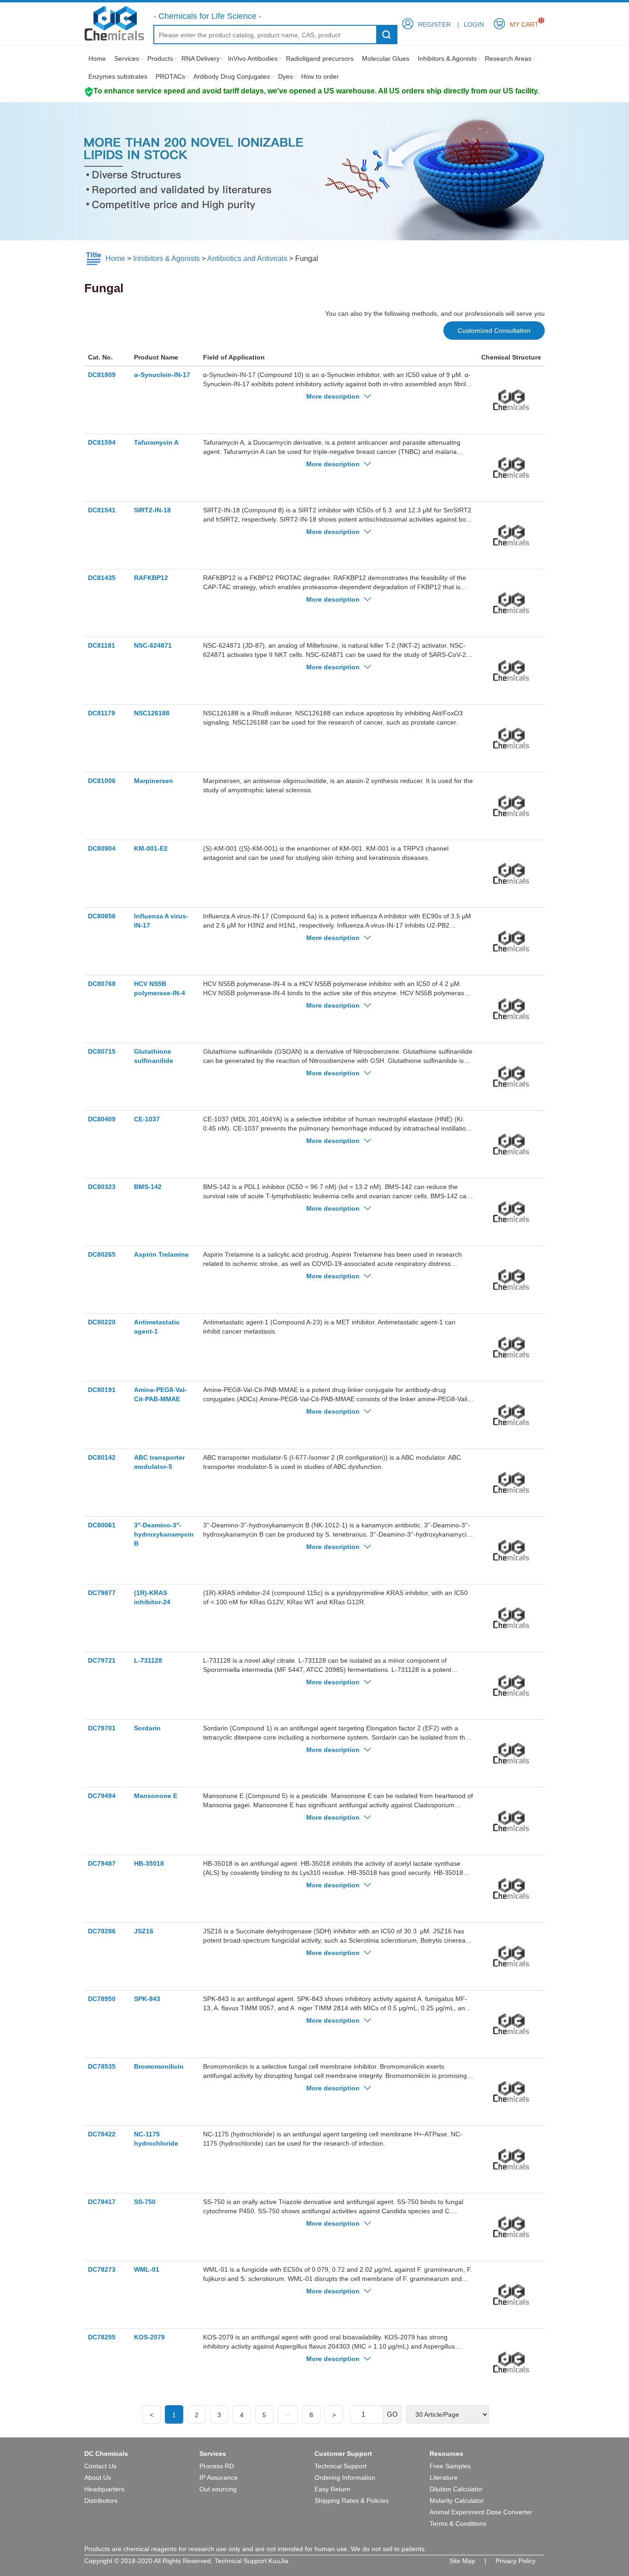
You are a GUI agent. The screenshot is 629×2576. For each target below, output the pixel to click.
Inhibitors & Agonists (447, 58)
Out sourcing (218, 2489)
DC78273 (102, 2269)
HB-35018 (149, 1863)
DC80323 (102, 1187)
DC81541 (102, 510)
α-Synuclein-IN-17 (162, 375)
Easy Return (332, 2489)
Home (97, 58)
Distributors (101, 2501)
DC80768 (102, 984)
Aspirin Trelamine (161, 1254)
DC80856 (102, 916)
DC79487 (102, 1863)
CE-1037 (147, 1119)
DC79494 (102, 1796)
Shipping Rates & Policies (352, 2501)
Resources (446, 2454)
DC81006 (102, 781)
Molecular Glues (386, 58)
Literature (444, 2477)
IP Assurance (218, 2477)
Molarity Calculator (457, 2501)
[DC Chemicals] (114, 23)
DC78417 (102, 2202)
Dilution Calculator (456, 2489)
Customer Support (343, 2454)
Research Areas (508, 58)
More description (334, 396)
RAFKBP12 (151, 578)
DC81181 (102, 645)
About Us (98, 2477)
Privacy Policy (515, 2561)
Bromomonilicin (159, 2066)
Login (474, 24)
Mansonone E (156, 1796)
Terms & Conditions (458, 2524)
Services (127, 58)
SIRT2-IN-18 (152, 510)
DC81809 (102, 375)
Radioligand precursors (320, 58)
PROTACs (170, 76)
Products (160, 58)
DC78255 (102, 2337)
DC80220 (102, 1322)
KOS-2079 (149, 2337)
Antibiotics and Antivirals (247, 258)
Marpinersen (154, 781)
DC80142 (102, 1457)
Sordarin (147, 1728)
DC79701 (102, 1728)
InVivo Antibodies (253, 58)
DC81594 (102, 442)
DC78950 (102, 1999)
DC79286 (102, 1931)
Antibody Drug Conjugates (232, 76)
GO (392, 2414)
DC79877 (102, 1593)
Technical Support (341, 2466)
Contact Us (100, 2466)
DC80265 (102, 1254)
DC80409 (102, 1119)
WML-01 (147, 2269)
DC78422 (102, 2134)
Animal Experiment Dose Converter (481, 2512)
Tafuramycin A (156, 442)
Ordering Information (345, 2477)
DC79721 (102, 1660)
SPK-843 (147, 1999)
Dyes (285, 76)
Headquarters (104, 2489)
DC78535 (102, 2066)
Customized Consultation (494, 331)
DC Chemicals (106, 2454)
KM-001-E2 (151, 848)
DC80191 (102, 1390)
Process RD (217, 2466)
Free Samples (450, 2466)
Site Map (462, 2561)
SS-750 (145, 2202)
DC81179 (102, 713)
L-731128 (148, 1660)
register (434, 24)
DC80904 (102, 848)
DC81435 (102, 578)
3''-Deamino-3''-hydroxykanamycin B (164, 1534)
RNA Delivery (201, 58)
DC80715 (102, 1051)
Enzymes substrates (118, 76)
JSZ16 (144, 1931)
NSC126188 (152, 713)
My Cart (524, 23)
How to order (320, 76)
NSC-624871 (153, 645)
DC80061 (102, 1525)
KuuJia (278, 2561)
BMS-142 (148, 1187)
